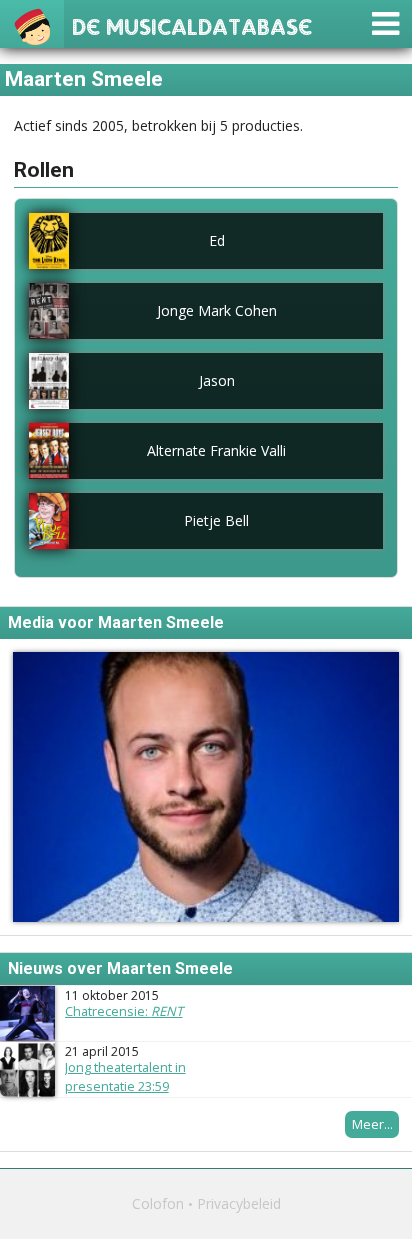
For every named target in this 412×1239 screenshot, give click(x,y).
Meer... (372, 1124)
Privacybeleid (239, 1203)
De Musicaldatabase (192, 24)
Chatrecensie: (124, 1011)
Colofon (158, 1203)
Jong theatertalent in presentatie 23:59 (125, 1076)
